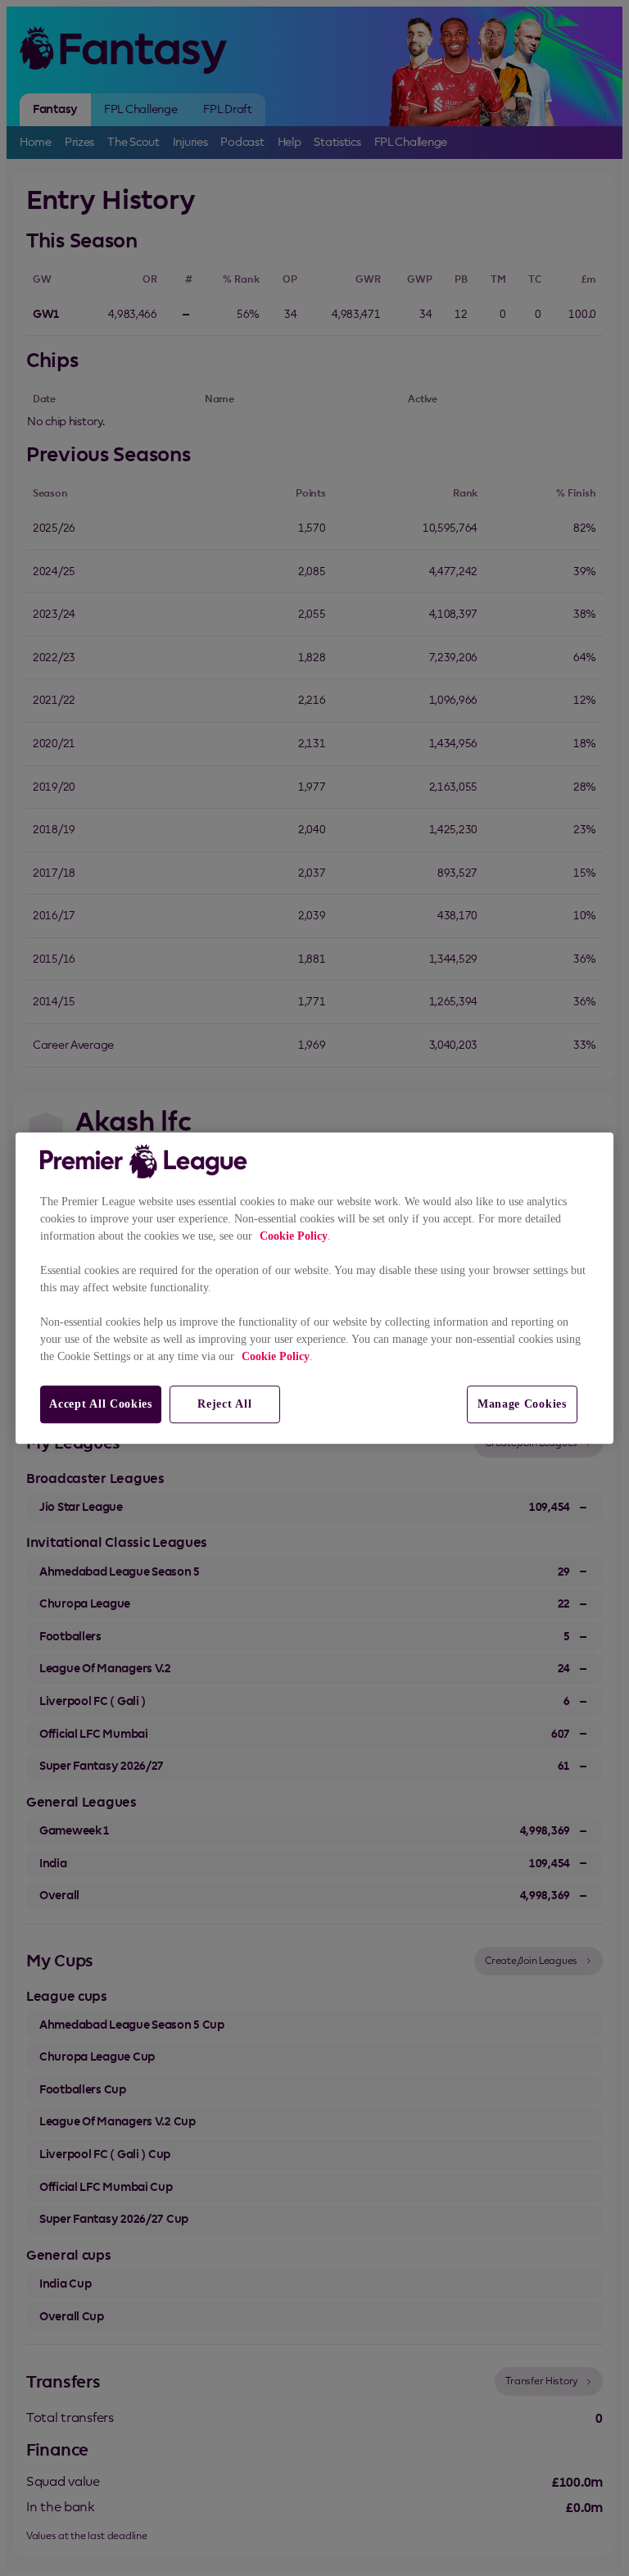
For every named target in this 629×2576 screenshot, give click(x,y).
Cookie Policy (294, 1236)
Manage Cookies (522, 1404)
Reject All (224, 1404)
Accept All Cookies (101, 1404)
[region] (314, 1288)
